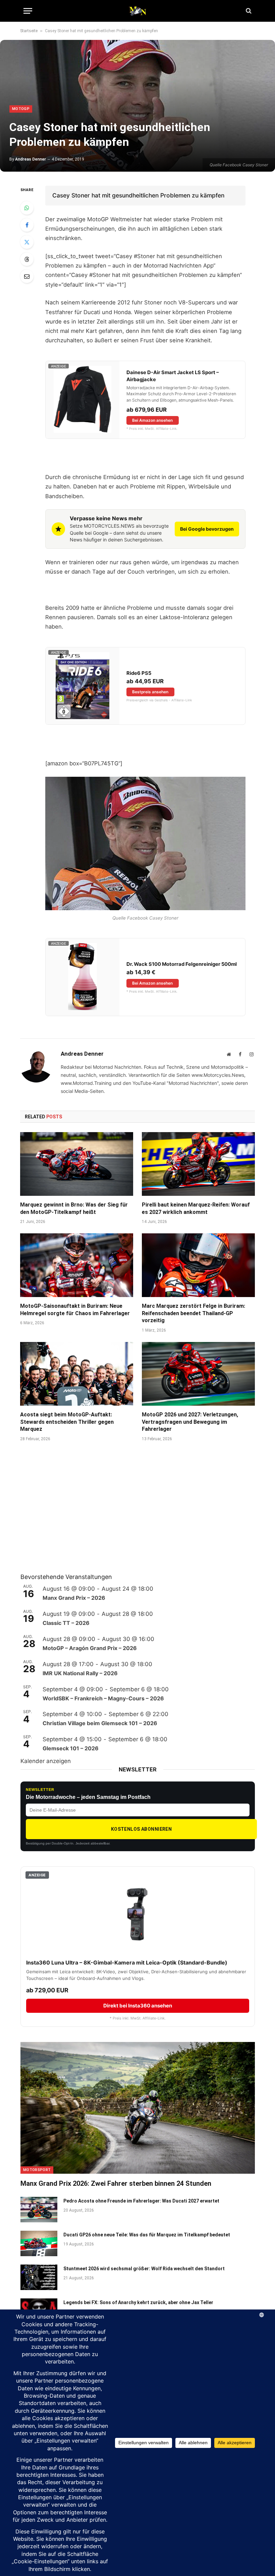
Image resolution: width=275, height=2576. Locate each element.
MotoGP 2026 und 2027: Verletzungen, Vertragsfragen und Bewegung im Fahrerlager (190, 1422)
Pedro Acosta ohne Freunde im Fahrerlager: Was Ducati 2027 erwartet (141, 2201)
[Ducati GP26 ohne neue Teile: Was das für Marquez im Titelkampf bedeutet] (39, 2243)
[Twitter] (27, 242)
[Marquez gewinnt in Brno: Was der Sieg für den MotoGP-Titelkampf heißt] (77, 1164)
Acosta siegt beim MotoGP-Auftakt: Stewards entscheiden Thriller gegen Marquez (67, 1422)
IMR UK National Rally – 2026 (80, 1673)
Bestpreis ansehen (150, 692)
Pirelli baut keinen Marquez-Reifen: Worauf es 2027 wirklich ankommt (196, 1208)
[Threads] (27, 259)
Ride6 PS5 (139, 673)
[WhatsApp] (27, 208)
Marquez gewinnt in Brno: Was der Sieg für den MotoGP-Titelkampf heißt (74, 1208)
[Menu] (28, 11)
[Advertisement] (71, 1516)
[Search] (248, 11)
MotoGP (21, 109)
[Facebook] (27, 225)
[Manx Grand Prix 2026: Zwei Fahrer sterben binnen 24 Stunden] (138, 2108)
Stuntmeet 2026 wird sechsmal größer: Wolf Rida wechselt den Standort (144, 2269)
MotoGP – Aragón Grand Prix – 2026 (90, 1648)
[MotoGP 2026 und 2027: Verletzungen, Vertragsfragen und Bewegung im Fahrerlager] (198, 1374)
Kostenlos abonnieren (141, 1829)
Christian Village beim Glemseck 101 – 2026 (100, 1723)
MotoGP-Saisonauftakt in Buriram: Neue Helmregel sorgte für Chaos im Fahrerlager (75, 1310)
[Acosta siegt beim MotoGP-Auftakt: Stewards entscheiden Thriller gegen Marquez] (77, 1374)
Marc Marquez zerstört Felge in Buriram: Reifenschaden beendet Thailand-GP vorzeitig (194, 1313)
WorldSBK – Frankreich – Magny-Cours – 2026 (103, 1698)
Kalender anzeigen (46, 1761)
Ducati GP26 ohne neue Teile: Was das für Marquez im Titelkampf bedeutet (147, 2235)
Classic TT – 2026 (66, 1623)
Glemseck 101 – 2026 (71, 1748)
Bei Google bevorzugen (207, 529)
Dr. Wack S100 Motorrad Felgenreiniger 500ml (182, 964)
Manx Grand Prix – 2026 (74, 1598)
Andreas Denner (31, 159)
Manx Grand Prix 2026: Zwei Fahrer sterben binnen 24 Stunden (116, 2183)
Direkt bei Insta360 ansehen (138, 2006)
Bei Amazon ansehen (152, 420)
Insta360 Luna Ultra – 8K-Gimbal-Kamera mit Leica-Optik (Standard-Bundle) (127, 1963)
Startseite (29, 31)
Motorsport (37, 2170)
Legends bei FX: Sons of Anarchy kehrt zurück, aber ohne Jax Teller (138, 2302)
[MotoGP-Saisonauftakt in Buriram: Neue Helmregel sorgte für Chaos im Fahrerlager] (77, 1265)
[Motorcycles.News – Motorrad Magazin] (137, 11)
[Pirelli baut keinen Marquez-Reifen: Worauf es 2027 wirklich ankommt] (198, 1164)
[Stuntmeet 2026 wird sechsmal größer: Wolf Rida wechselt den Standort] (39, 2277)
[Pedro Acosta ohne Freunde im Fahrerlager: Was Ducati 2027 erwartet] (39, 2210)
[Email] (27, 276)
